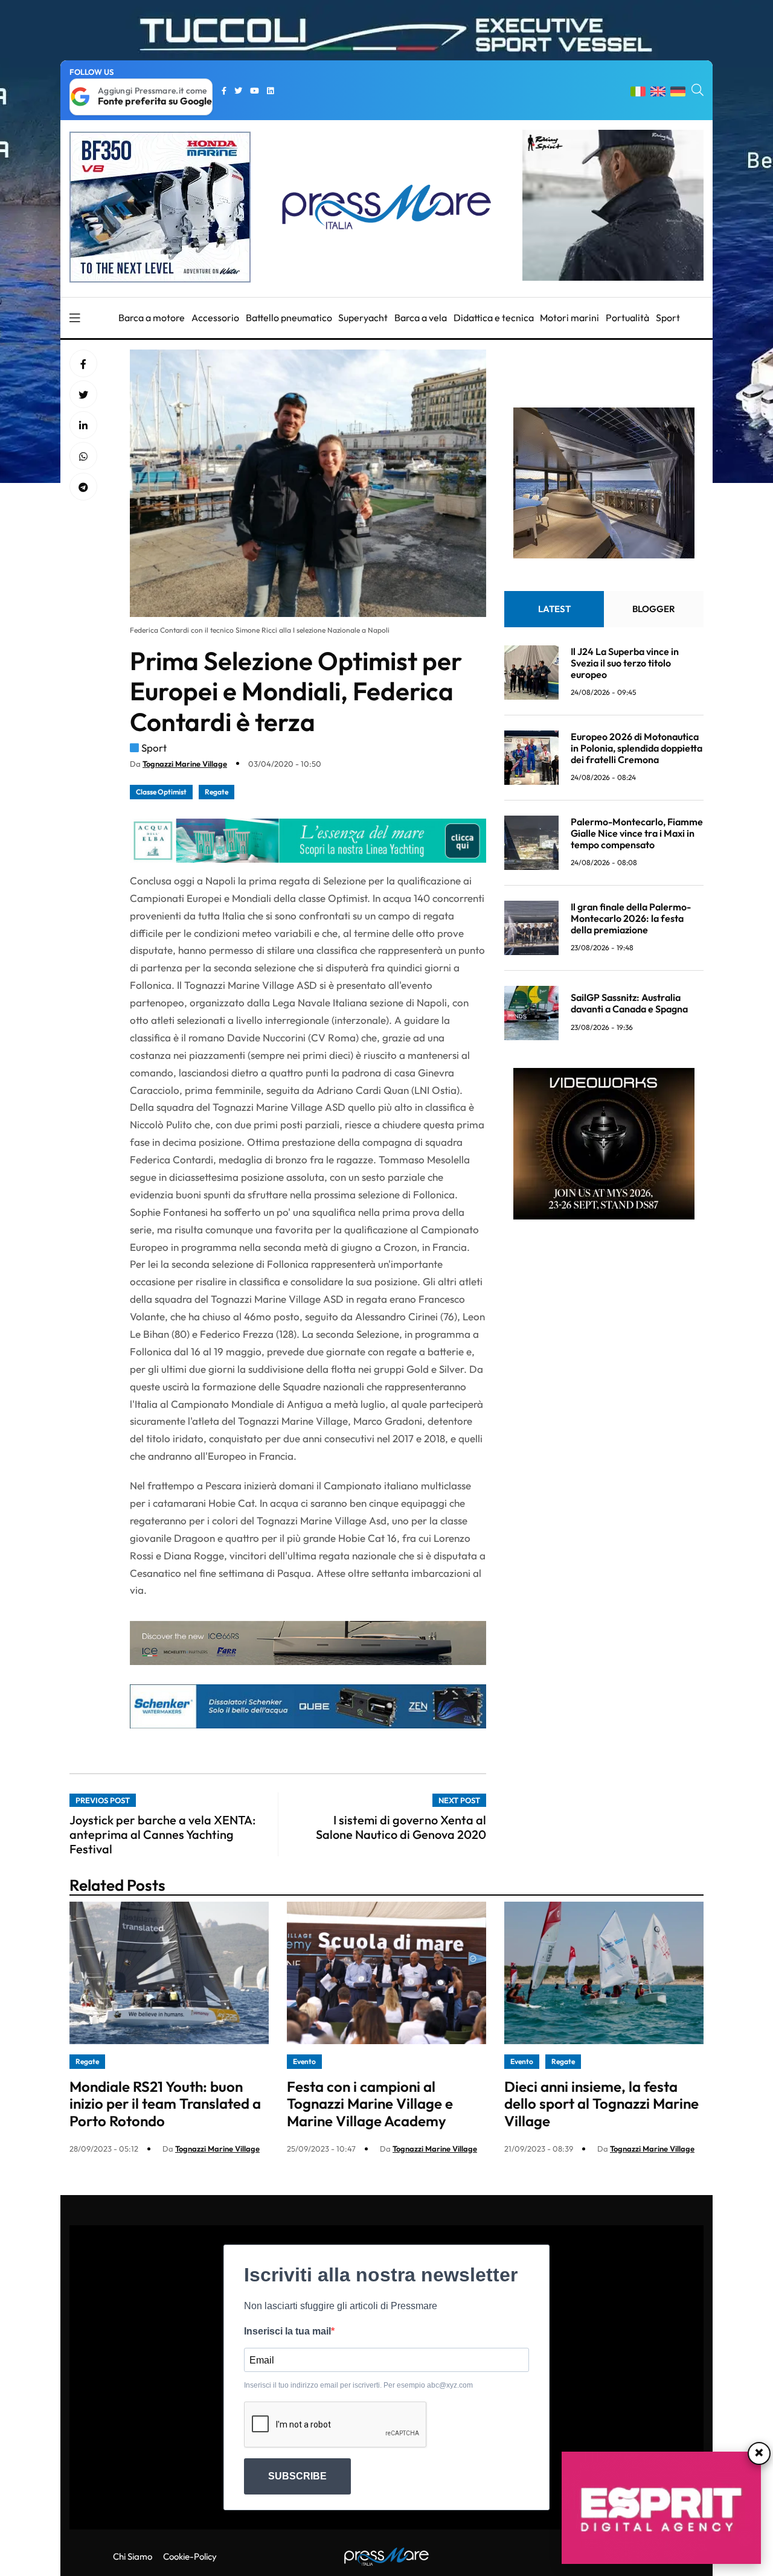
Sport (668, 318)
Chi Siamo (133, 2556)
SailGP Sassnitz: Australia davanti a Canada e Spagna (629, 1003)
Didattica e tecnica (494, 318)
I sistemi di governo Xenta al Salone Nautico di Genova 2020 (401, 1827)
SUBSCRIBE (297, 2476)
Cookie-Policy (190, 2556)
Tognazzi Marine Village (185, 764)
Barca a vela (421, 318)
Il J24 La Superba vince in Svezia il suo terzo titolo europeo (625, 663)
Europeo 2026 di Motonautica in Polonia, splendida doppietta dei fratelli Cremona (637, 748)
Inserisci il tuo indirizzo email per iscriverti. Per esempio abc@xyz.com (358, 2385)
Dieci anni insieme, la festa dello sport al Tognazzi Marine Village (601, 2104)
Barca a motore (152, 318)
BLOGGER (654, 609)
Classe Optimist (161, 792)
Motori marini (569, 318)
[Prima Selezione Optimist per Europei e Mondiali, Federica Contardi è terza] (83, 426)
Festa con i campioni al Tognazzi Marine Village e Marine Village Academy (370, 2104)
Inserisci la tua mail (287, 2331)
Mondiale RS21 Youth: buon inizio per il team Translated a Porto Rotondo (165, 2104)
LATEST (554, 609)
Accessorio (215, 318)
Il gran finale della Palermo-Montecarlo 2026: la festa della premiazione (631, 918)
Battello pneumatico (289, 318)
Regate (217, 792)
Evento (304, 2061)
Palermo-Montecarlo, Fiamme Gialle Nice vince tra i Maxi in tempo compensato (637, 833)
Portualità (627, 318)
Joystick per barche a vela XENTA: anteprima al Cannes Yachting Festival (162, 1834)
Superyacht (363, 318)
